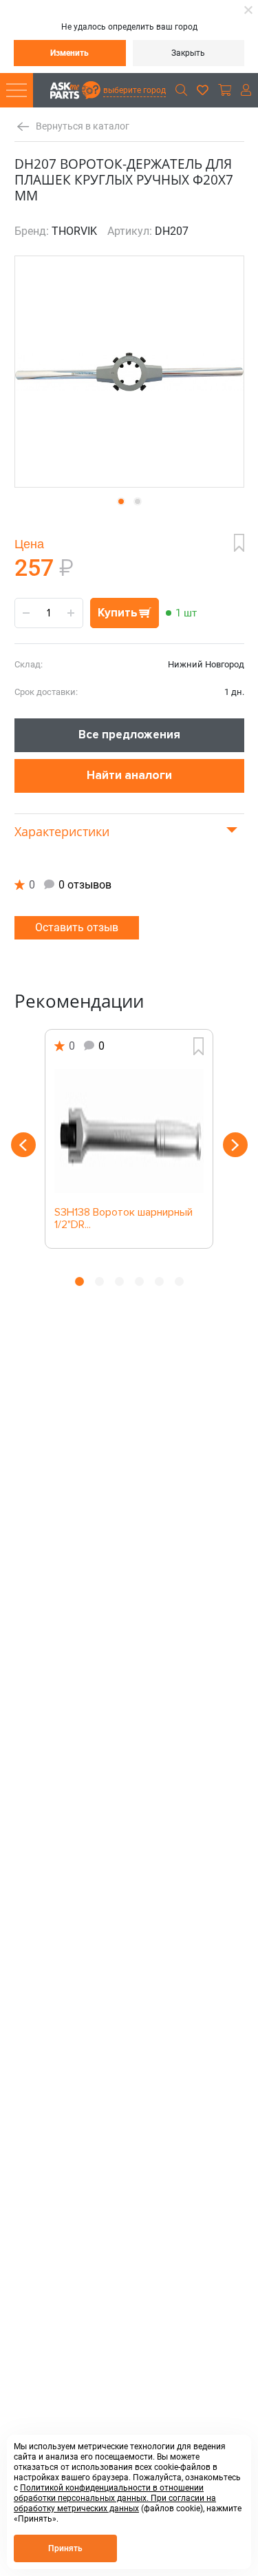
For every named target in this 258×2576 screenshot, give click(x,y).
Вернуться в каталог (83, 126)
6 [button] (179, 1281)
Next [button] (235, 1145)
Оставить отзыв (77, 927)
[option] (129, 1139)
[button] (121, 501)
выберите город (135, 90)
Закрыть (188, 53)
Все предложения (129, 735)
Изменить (69, 53)
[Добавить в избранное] (239, 543)
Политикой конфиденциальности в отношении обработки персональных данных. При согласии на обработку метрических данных (115, 2498)
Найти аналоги (129, 775)
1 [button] (79, 1281)
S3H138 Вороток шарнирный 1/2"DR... (123, 1219)
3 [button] (119, 1281)
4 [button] (139, 1281)
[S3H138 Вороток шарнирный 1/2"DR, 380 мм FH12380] (129, 1131)
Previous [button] (23, 1145)
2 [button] (99, 1281)
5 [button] (159, 1281)
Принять (65, 2548)
